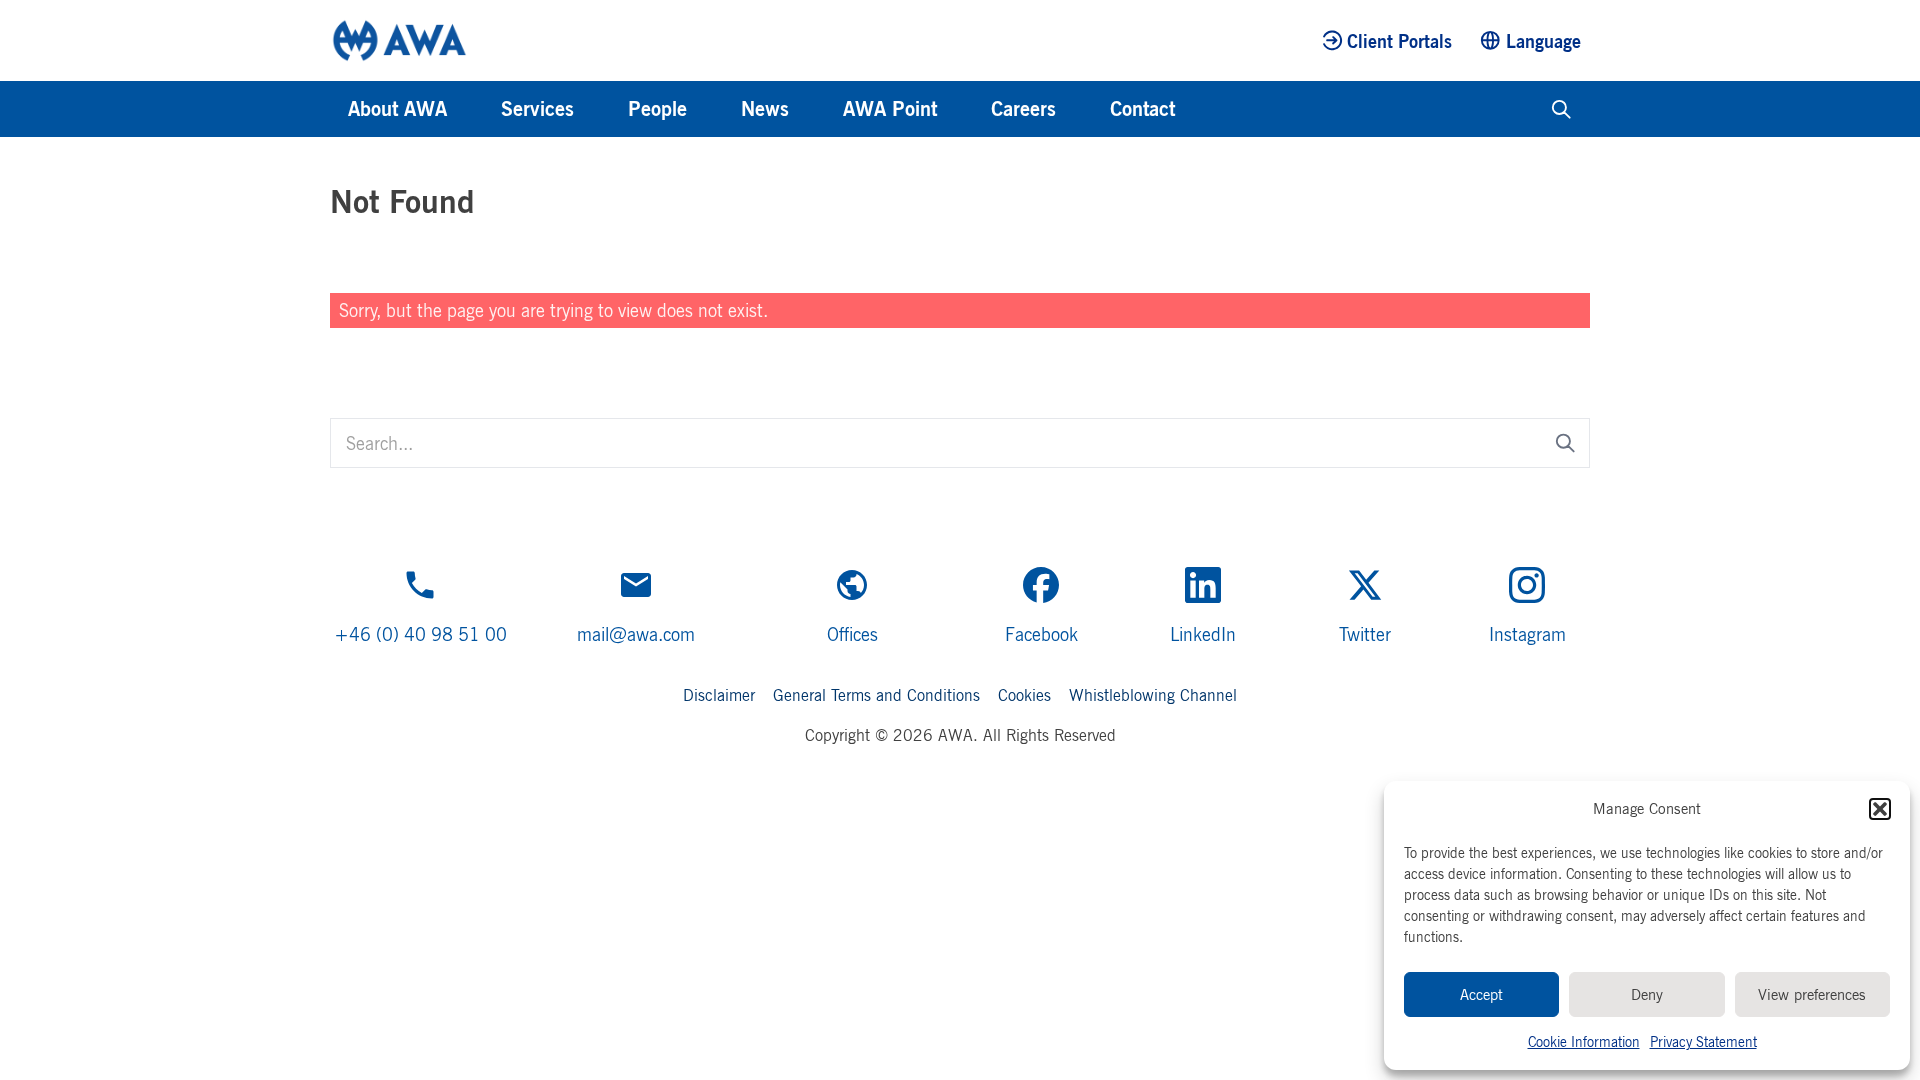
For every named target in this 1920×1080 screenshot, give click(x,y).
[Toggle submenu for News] (816, 109)
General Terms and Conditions (876, 695)
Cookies (1024, 695)
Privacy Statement (1703, 1041)
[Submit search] (1565, 442)
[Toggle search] (1561, 109)
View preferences (1812, 994)
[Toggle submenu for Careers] (1083, 109)
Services (537, 108)
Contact (1142, 108)
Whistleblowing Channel (1153, 695)
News (765, 108)
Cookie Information (1584, 1041)
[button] (1880, 809)
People (657, 108)
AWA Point (890, 108)
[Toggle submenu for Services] (601, 109)
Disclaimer (719, 695)
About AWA (397, 108)
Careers (1023, 108)
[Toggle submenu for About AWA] (474, 109)
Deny (1647, 994)
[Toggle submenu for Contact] (1202, 109)
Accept (1481, 994)
